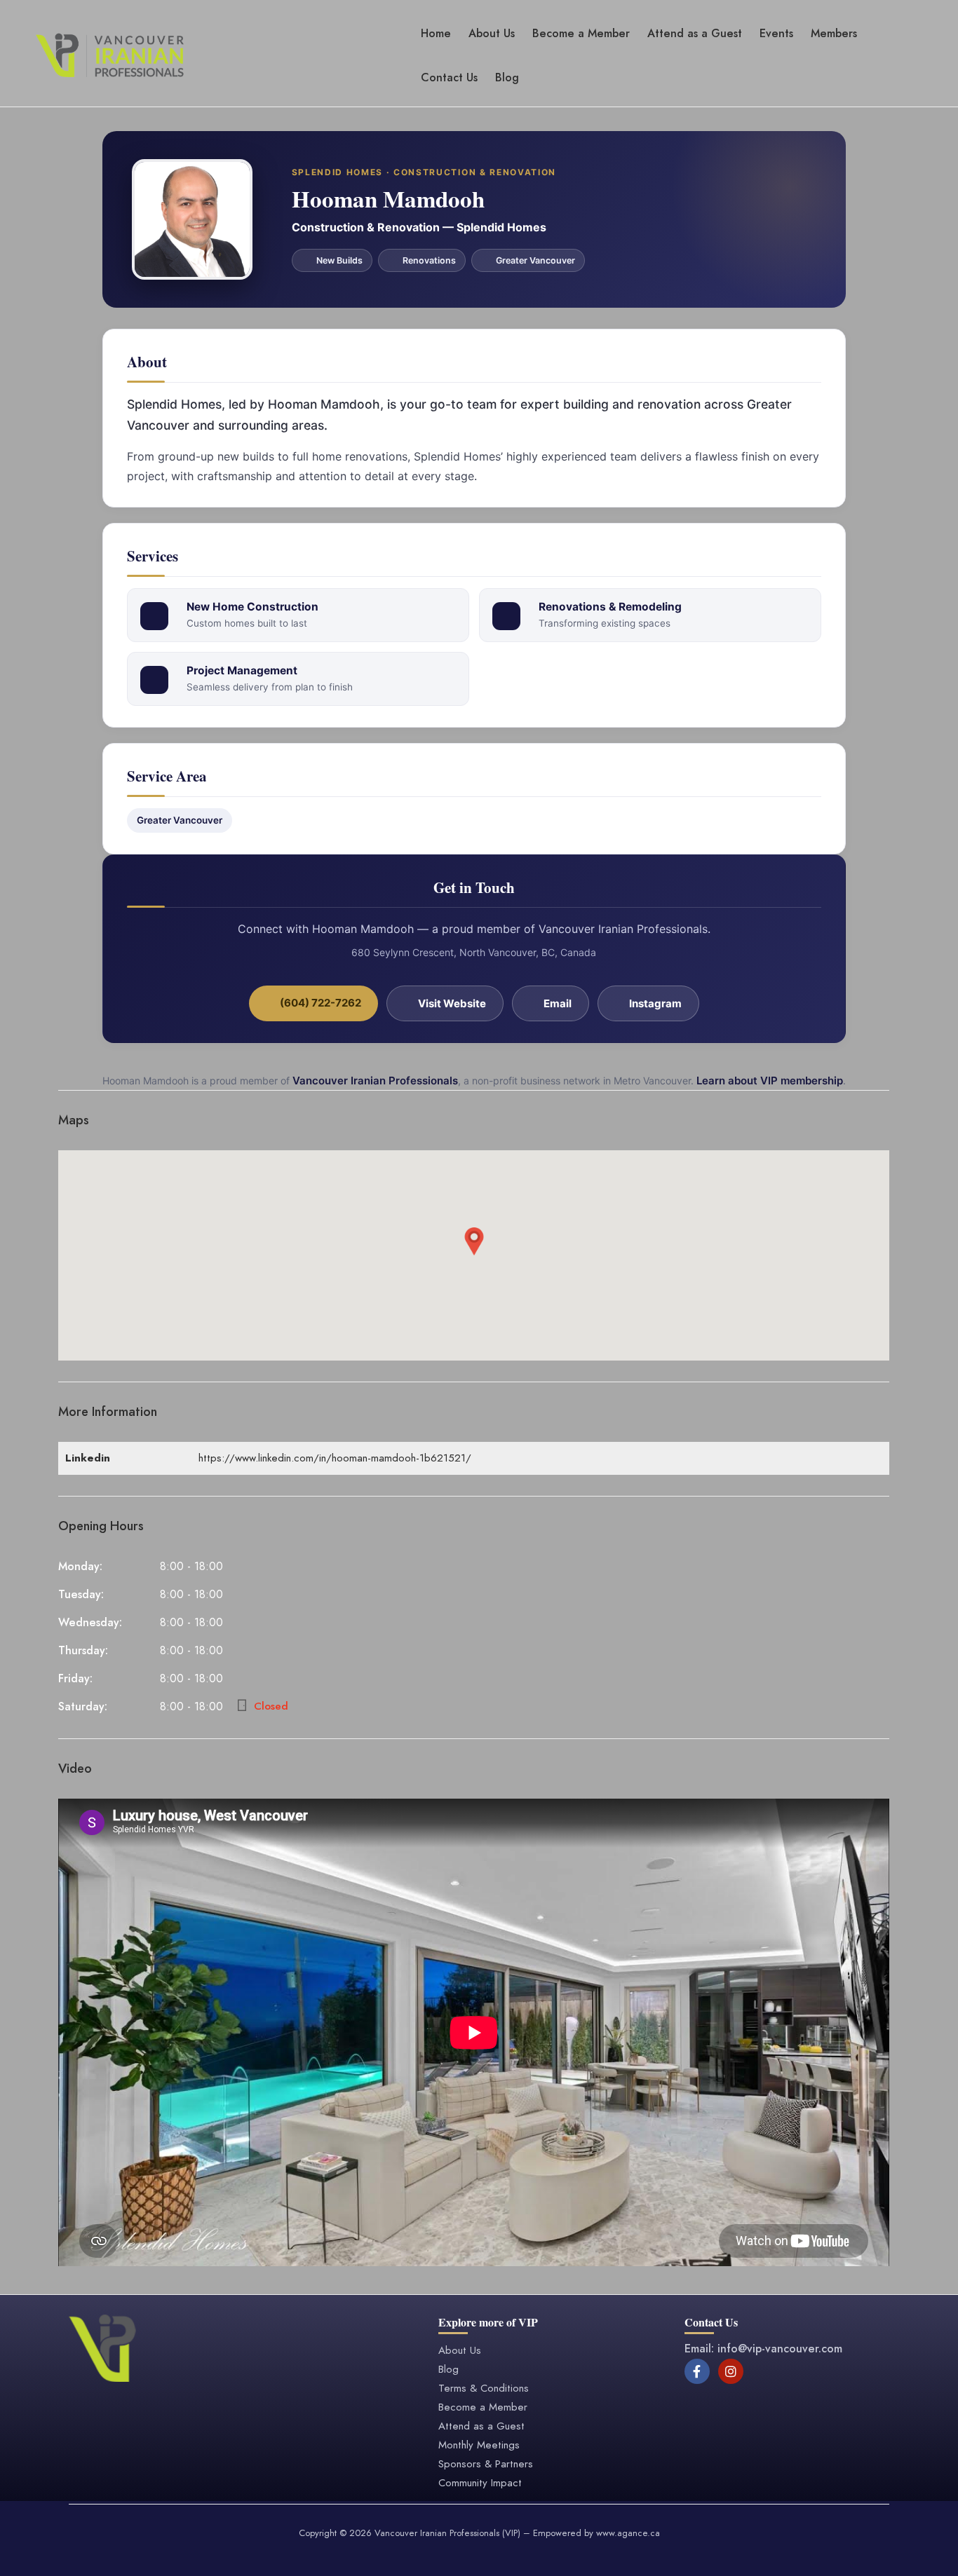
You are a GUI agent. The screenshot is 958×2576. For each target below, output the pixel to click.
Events (776, 33)
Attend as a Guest (695, 33)
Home (436, 33)
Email (556, 1003)
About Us (492, 33)
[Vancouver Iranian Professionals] (110, 54)
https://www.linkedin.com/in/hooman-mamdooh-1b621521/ (335, 1458)
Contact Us (449, 77)
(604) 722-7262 (319, 1003)
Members (834, 33)
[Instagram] (731, 2371)
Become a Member (581, 33)
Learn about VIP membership (770, 1081)
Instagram (654, 1003)
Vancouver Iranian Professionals (375, 1081)
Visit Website (451, 1003)
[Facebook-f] (697, 2371)
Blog (507, 77)
